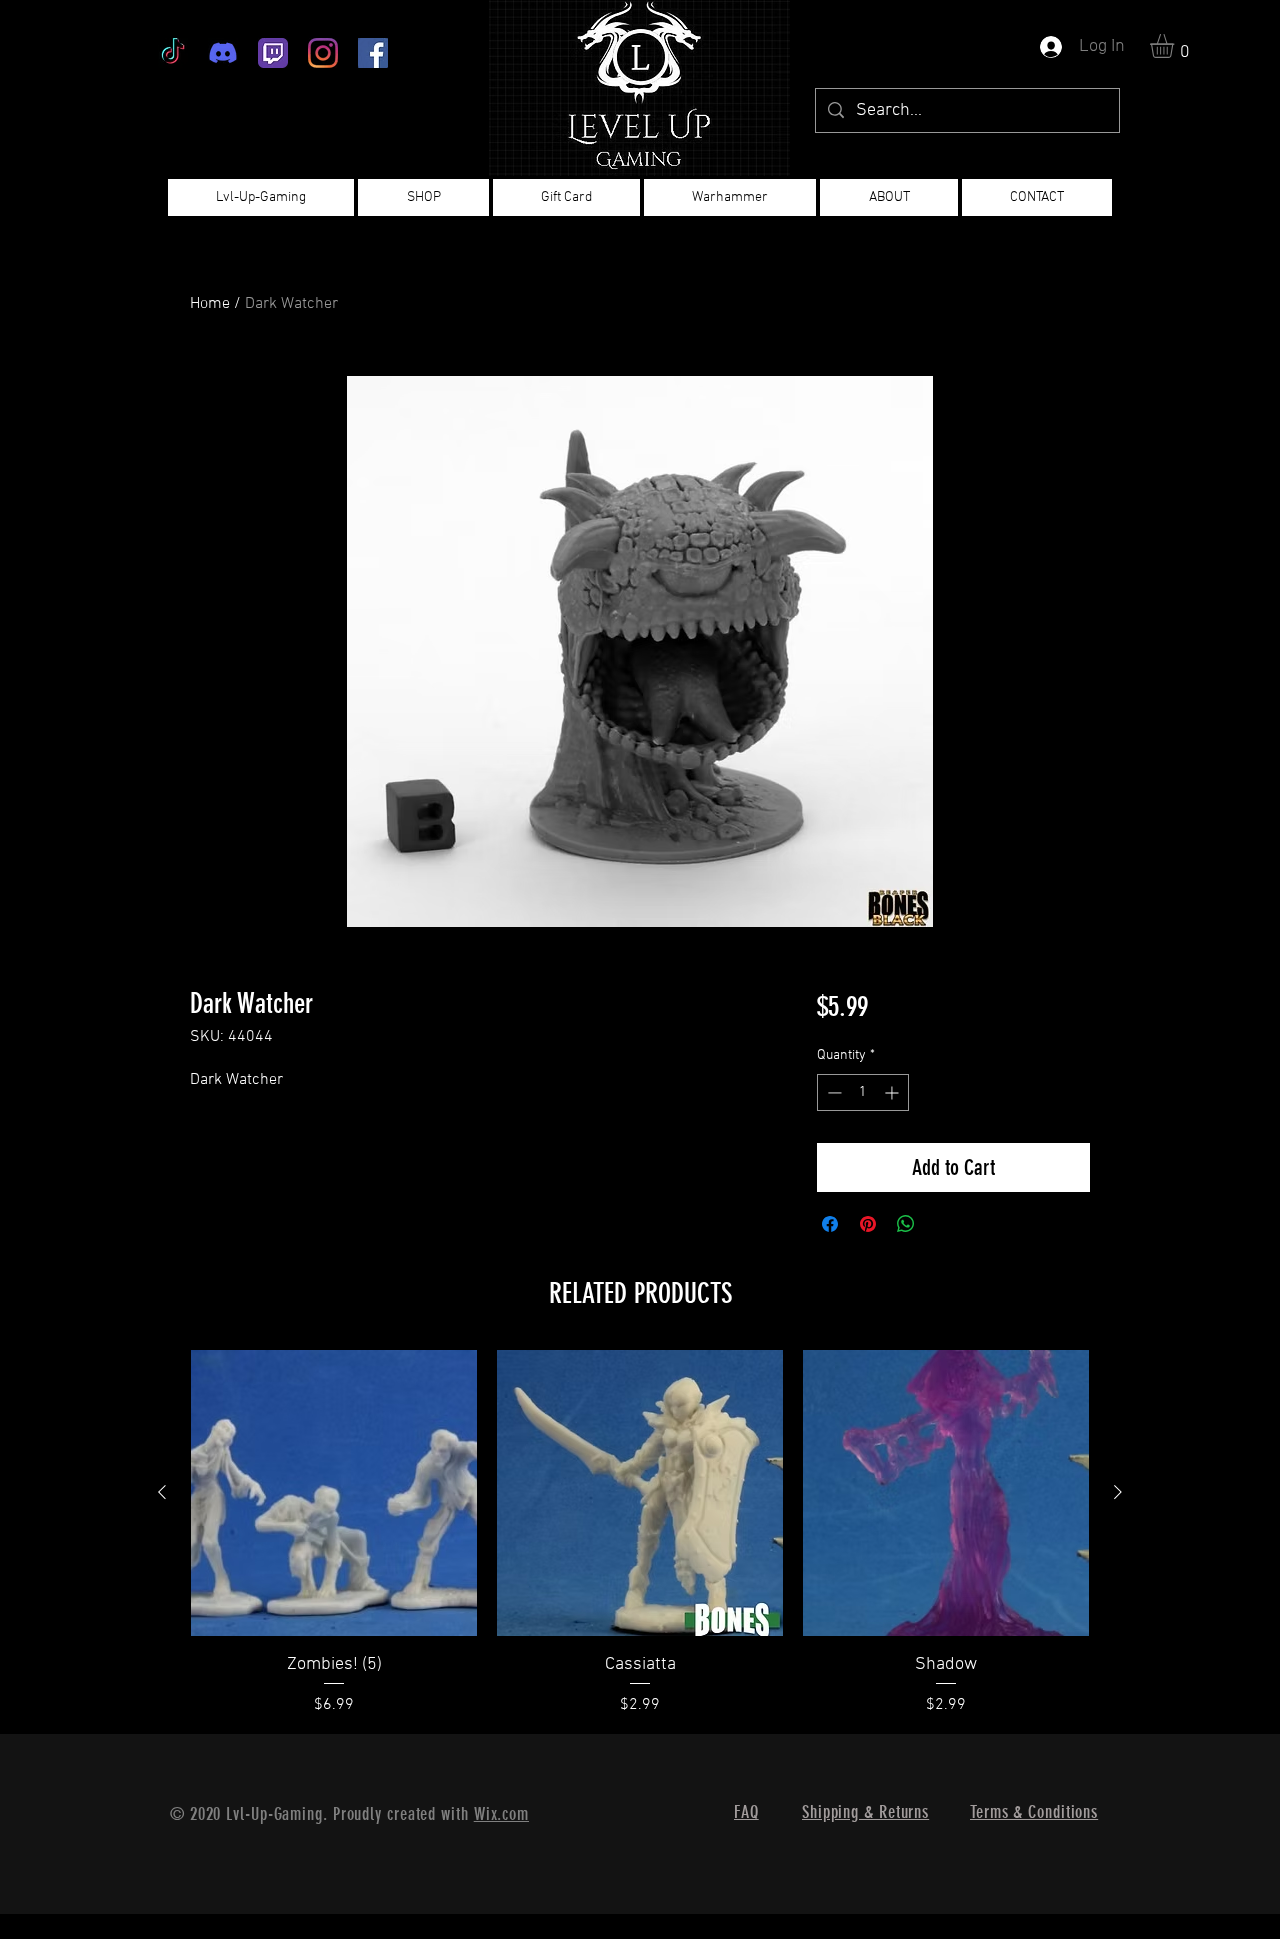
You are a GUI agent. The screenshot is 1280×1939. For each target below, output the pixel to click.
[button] (1176, 46)
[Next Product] (1118, 1492)
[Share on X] (944, 1224)
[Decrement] (832, 1092)
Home (210, 304)
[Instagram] (323, 53)
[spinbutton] (863, 1092)
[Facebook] (373, 53)
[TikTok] (173, 53)
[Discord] (223, 53)
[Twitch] (273, 53)
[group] (640, 1533)
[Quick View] (334, 1493)
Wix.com (501, 1814)
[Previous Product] (162, 1492)
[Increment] (893, 1092)
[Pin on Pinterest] (868, 1224)
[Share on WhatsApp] (906, 1224)
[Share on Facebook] (830, 1224)
